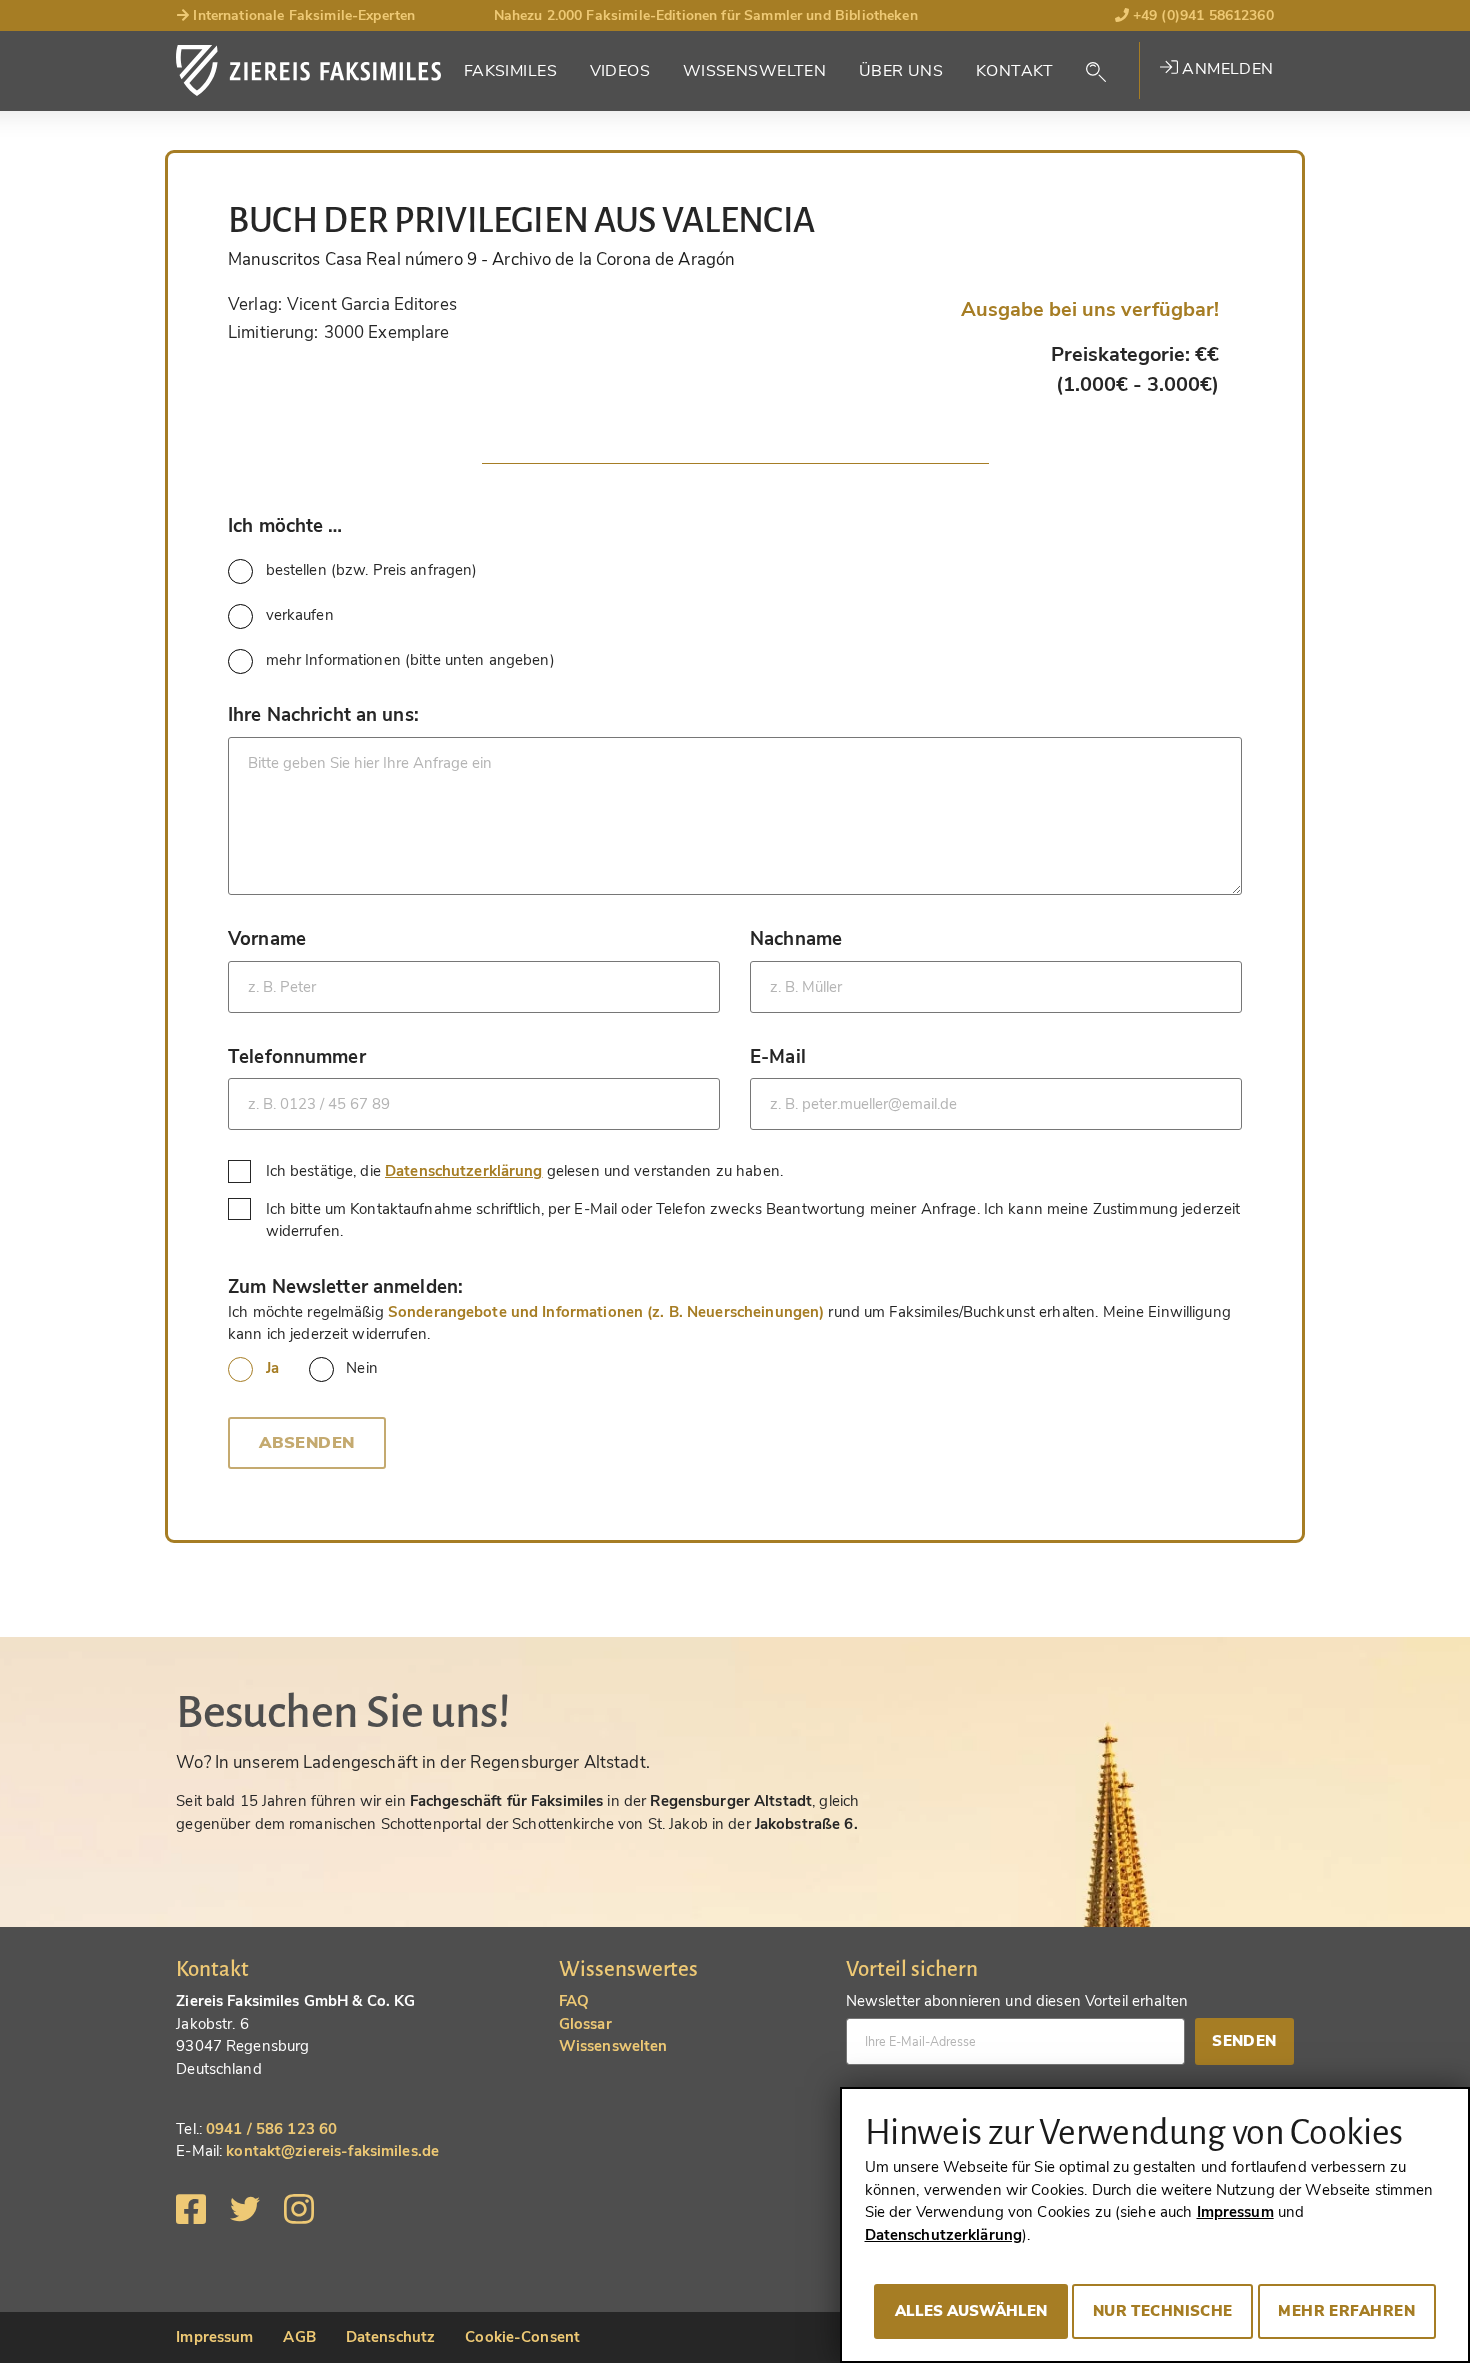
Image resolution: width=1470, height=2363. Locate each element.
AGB (299, 2337)
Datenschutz (390, 2337)
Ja (272, 1368)
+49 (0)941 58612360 (1201, 15)
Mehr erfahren (1346, 2311)
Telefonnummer (297, 1056)
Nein (362, 1368)
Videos (620, 71)
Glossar (585, 2024)
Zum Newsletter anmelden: (345, 1286)
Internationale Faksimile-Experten (302, 15)
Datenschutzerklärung (464, 1171)
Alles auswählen (971, 2311)
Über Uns (901, 71)
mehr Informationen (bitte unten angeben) (410, 660)
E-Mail (778, 1056)
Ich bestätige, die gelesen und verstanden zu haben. (527, 1170)
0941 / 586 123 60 (271, 2129)
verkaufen (300, 615)
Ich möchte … (285, 525)
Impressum (214, 2337)
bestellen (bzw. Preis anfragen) (372, 570)
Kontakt (1015, 71)
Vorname (267, 938)
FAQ (574, 2001)
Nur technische (1163, 2311)
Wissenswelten (755, 71)
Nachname (796, 938)
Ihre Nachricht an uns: (323, 714)
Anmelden (1226, 69)
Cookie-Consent (522, 2337)
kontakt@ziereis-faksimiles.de (332, 2151)
